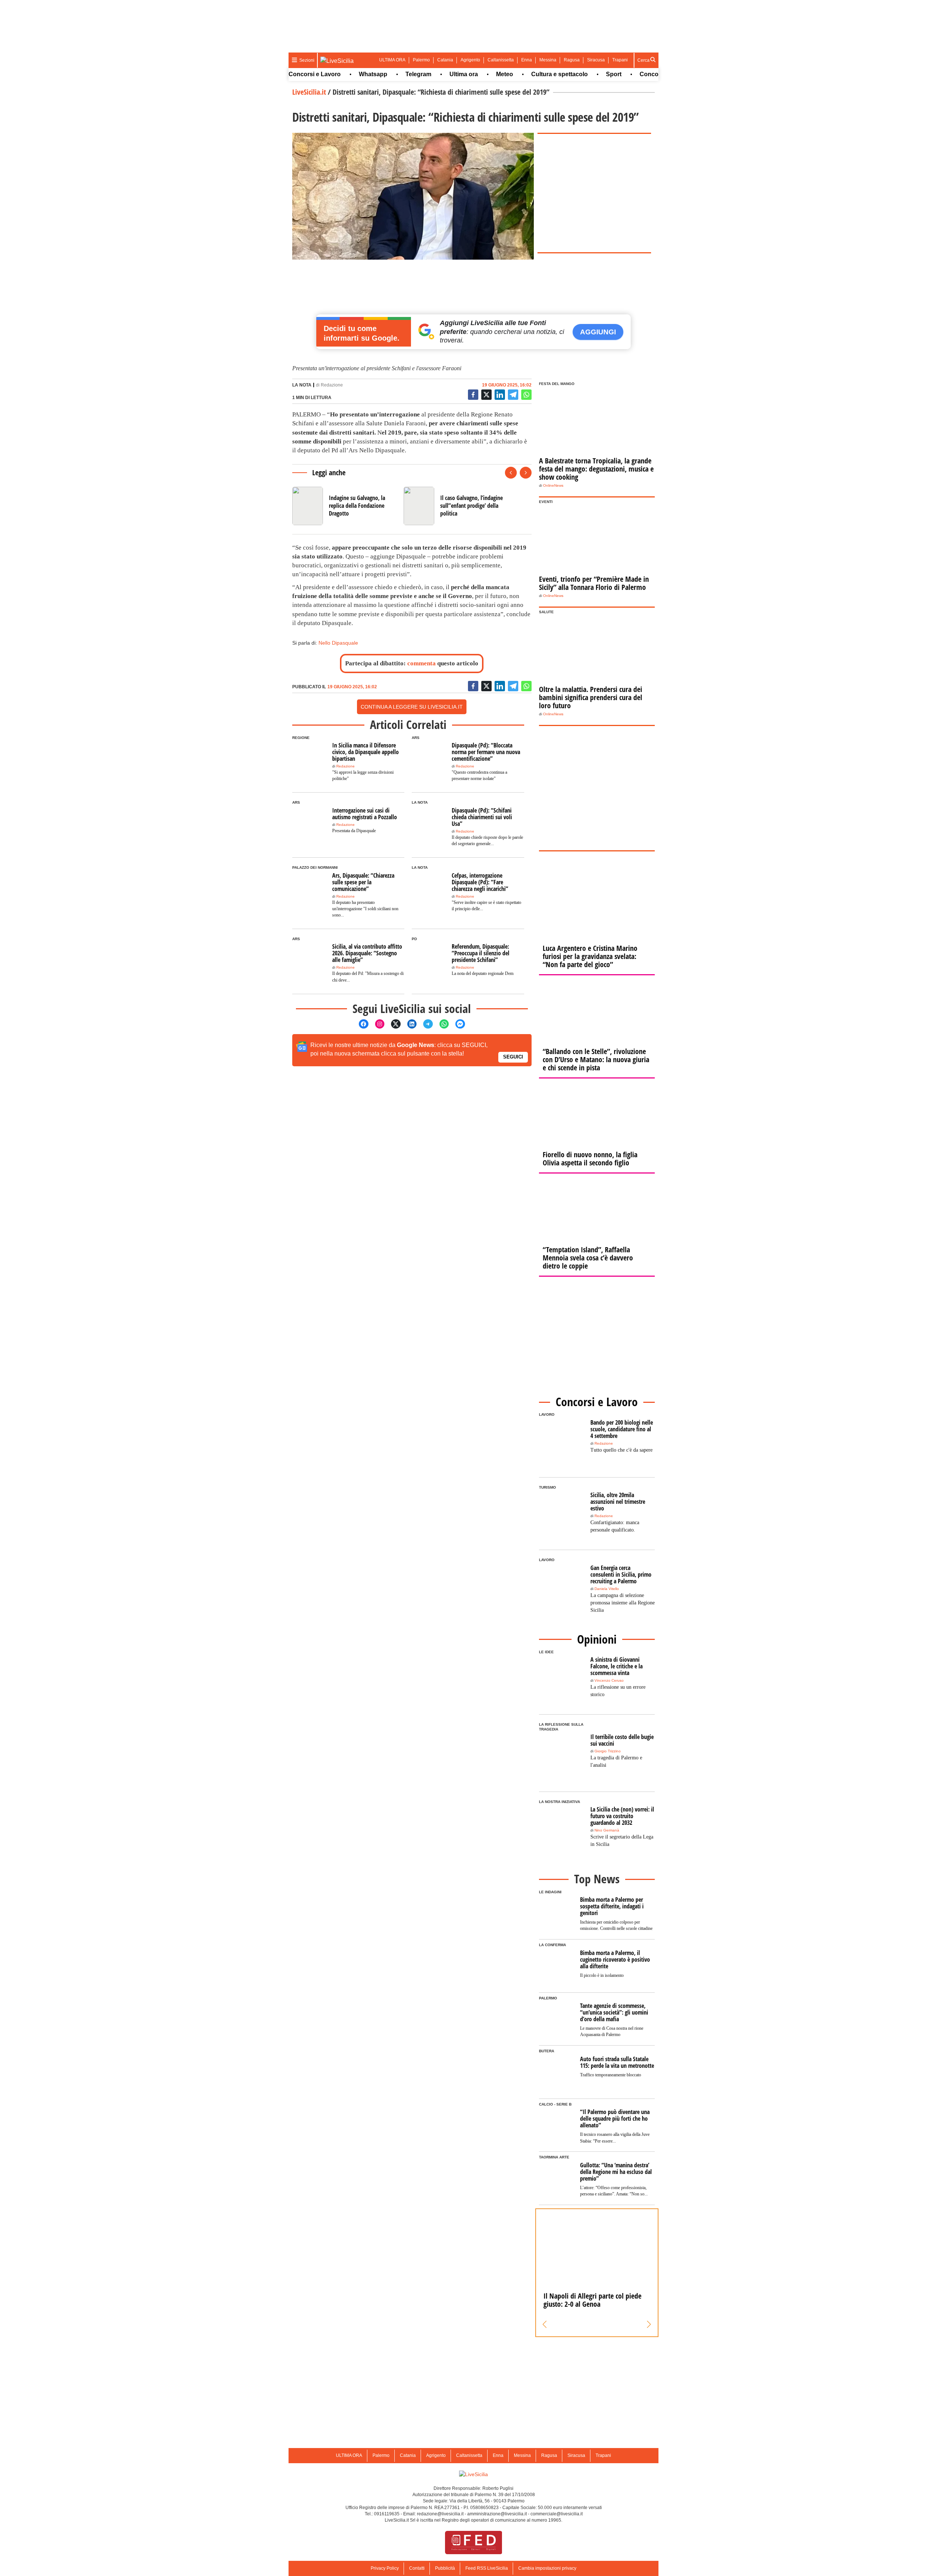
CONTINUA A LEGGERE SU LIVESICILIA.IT (412, 707)
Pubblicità (445, 2568)
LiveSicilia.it (309, 92)
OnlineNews (553, 485)
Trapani (620, 60)
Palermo (421, 60)
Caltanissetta (501, 60)
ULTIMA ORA (392, 60)
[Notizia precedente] (511, 473)
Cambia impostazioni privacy (547, 2568)
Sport (563, 74)
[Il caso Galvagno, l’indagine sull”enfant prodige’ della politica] (456, 506)
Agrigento (470, 60)
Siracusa (596, 60)
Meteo (454, 74)
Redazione (332, 385)
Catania (445, 60)
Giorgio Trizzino (608, 1751)
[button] (545, 2325)
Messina (548, 60)
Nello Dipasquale (338, 643)
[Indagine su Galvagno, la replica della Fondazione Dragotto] (345, 506)
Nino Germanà (607, 1830)
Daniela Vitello (607, 1589)
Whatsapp (322, 74)
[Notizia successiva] (526, 473)
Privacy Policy (385, 2568)
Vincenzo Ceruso (609, 1680)
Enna (527, 60)
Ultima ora (413, 74)
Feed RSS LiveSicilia (487, 2568)
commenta (422, 663)
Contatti (417, 2568)
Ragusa (572, 60)
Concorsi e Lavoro (615, 74)
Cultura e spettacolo (508, 74)
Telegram (367, 74)
